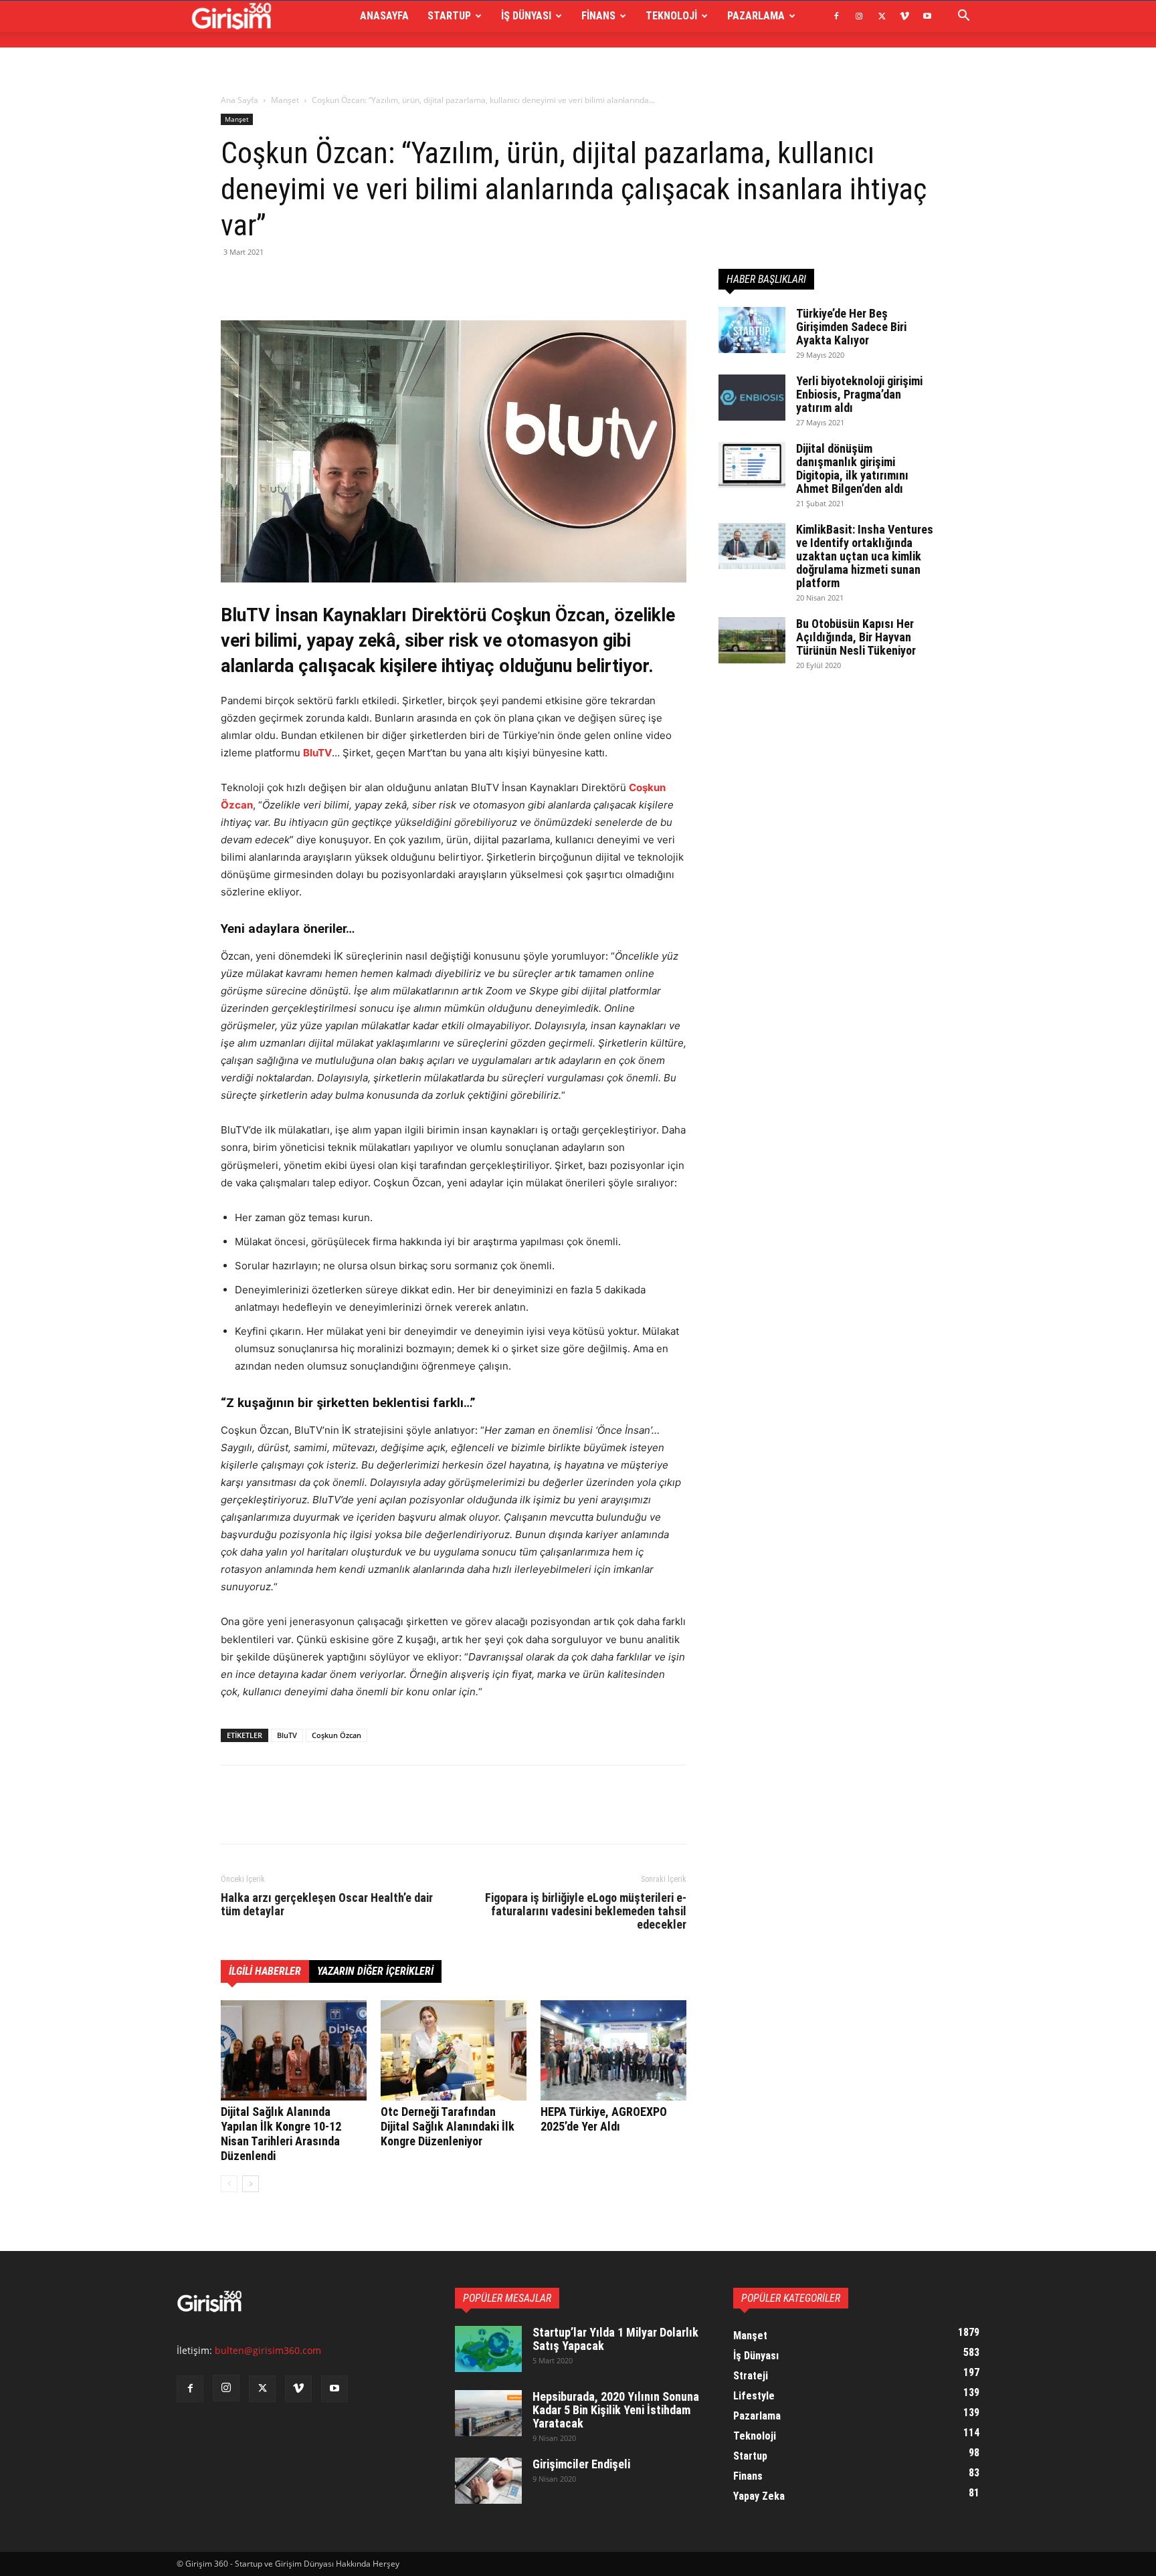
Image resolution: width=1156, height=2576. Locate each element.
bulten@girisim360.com (268, 2350)
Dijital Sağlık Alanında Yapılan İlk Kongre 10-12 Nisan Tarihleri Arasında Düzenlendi (281, 2134)
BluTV (287, 1735)
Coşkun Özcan (336, 1735)
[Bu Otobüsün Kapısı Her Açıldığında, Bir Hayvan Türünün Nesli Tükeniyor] (752, 640)
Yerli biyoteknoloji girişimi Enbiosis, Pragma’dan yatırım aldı (859, 394)
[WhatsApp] (326, 282)
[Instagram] (859, 16)
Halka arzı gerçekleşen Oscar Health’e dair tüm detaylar (327, 1905)
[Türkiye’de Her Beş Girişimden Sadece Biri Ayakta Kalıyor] (752, 330)
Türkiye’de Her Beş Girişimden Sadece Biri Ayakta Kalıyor (851, 327)
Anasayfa (384, 16)
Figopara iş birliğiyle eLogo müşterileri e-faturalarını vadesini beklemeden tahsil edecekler (586, 1911)
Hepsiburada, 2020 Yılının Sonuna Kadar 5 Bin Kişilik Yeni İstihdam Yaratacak (616, 2410)
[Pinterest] (296, 282)
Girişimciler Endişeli (581, 2464)
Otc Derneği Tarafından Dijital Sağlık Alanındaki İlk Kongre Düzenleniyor (448, 2126)
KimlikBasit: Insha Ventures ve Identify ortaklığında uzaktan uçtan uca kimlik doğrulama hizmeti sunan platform (865, 556)
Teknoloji (671, 16)
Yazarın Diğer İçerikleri (375, 1971)
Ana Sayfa (239, 100)
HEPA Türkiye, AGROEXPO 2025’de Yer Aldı (604, 2119)
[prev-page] (229, 2184)
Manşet (285, 100)
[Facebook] (836, 16)
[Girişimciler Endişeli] (488, 2481)
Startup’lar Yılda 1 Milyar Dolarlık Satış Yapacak (615, 2339)
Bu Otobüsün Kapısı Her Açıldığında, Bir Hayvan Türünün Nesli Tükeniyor (856, 637)
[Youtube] (927, 16)
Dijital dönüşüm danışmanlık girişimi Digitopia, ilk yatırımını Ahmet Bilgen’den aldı (852, 468)
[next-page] (251, 2184)
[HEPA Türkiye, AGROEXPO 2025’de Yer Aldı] (613, 2050)
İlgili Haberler (265, 1971)
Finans (598, 16)
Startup (449, 16)
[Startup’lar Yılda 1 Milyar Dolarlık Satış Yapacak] (488, 2349)
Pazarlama (756, 16)
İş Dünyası (526, 16)
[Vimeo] (904, 16)
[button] (963, 17)
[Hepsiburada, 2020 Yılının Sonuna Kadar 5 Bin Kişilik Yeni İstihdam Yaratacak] (488, 2413)
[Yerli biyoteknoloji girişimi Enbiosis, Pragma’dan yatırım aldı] (752, 398)
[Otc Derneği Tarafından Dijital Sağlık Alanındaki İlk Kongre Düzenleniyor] (454, 2050)
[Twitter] (882, 16)
